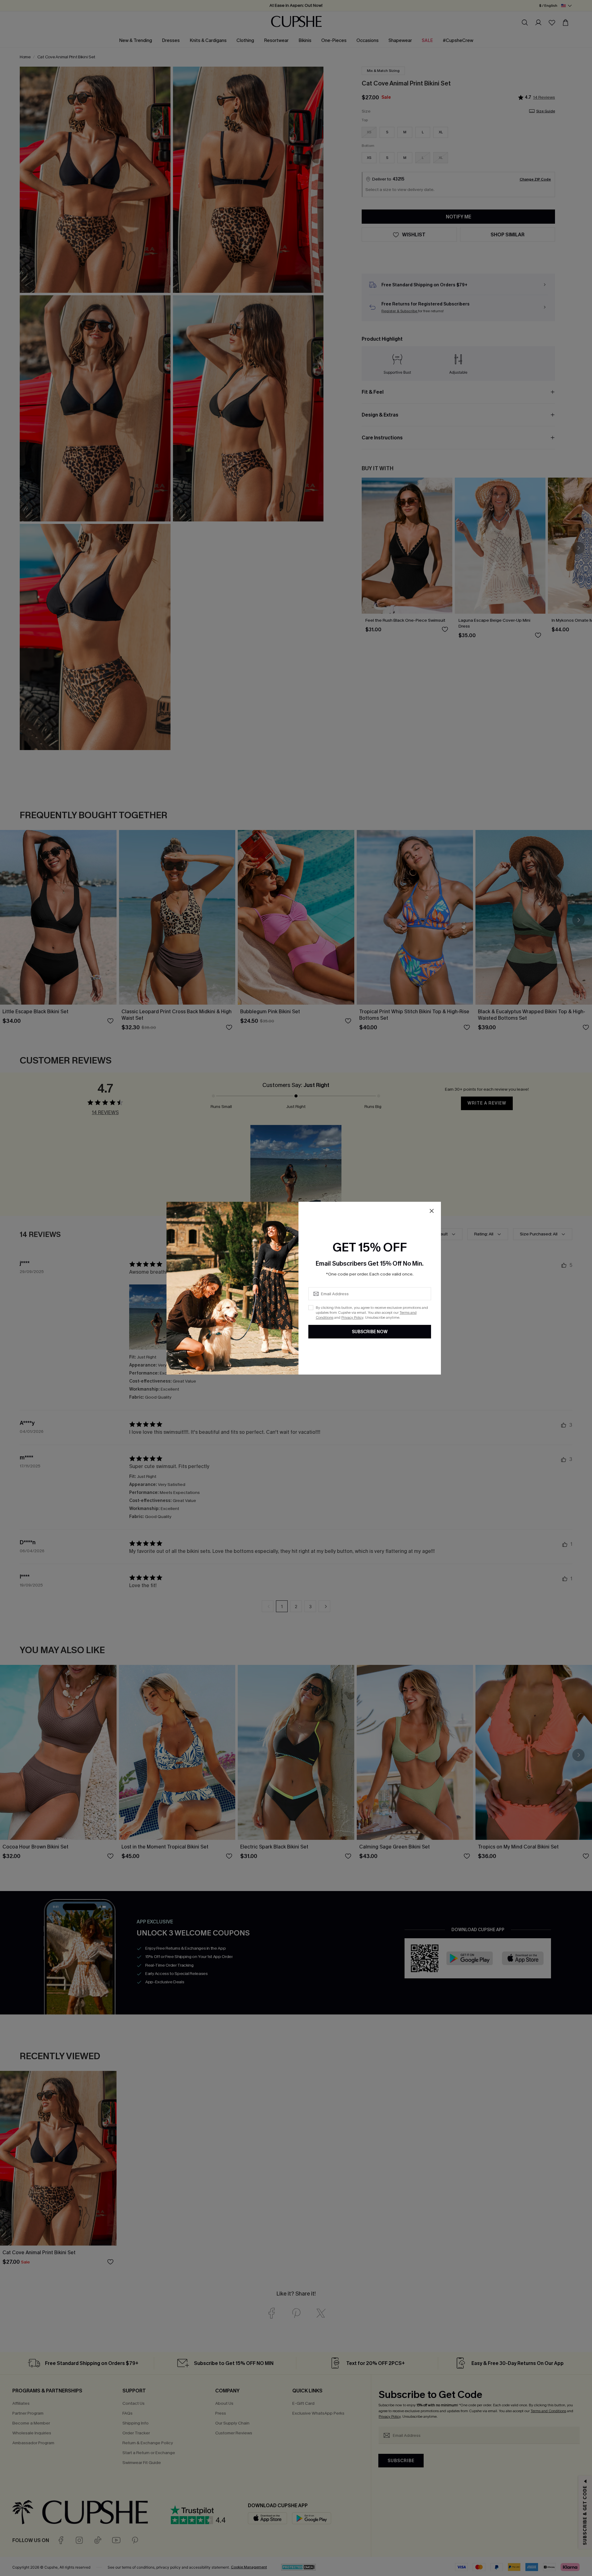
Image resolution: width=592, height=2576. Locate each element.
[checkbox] (311, 1308)
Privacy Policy (352, 1317)
